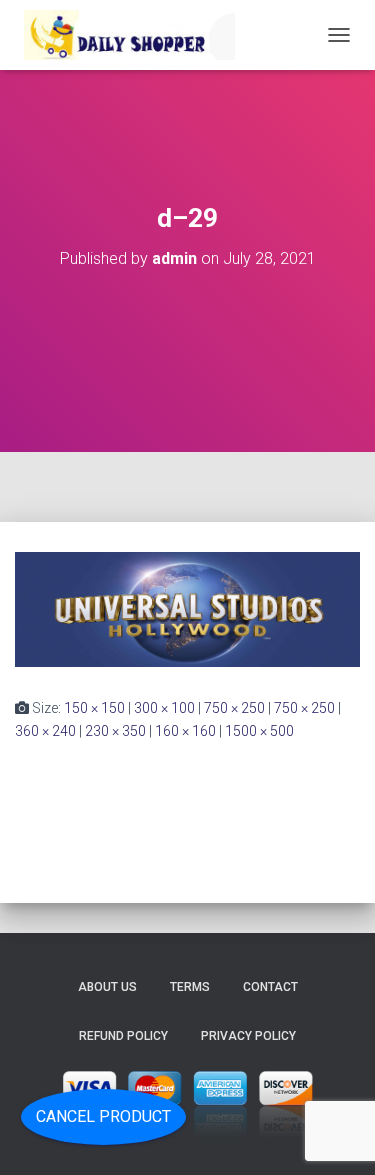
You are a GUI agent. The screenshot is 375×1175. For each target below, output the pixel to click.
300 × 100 (164, 708)
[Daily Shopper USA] (132, 35)
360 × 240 (45, 731)
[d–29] (187, 608)
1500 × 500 (259, 731)
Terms (190, 987)
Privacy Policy (248, 1036)
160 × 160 (185, 731)
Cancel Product (103, 1116)
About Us (107, 987)
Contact (270, 987)
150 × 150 (94, 708)
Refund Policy (123, 1036)
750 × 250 (234, 708)
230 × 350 (115, 731)
